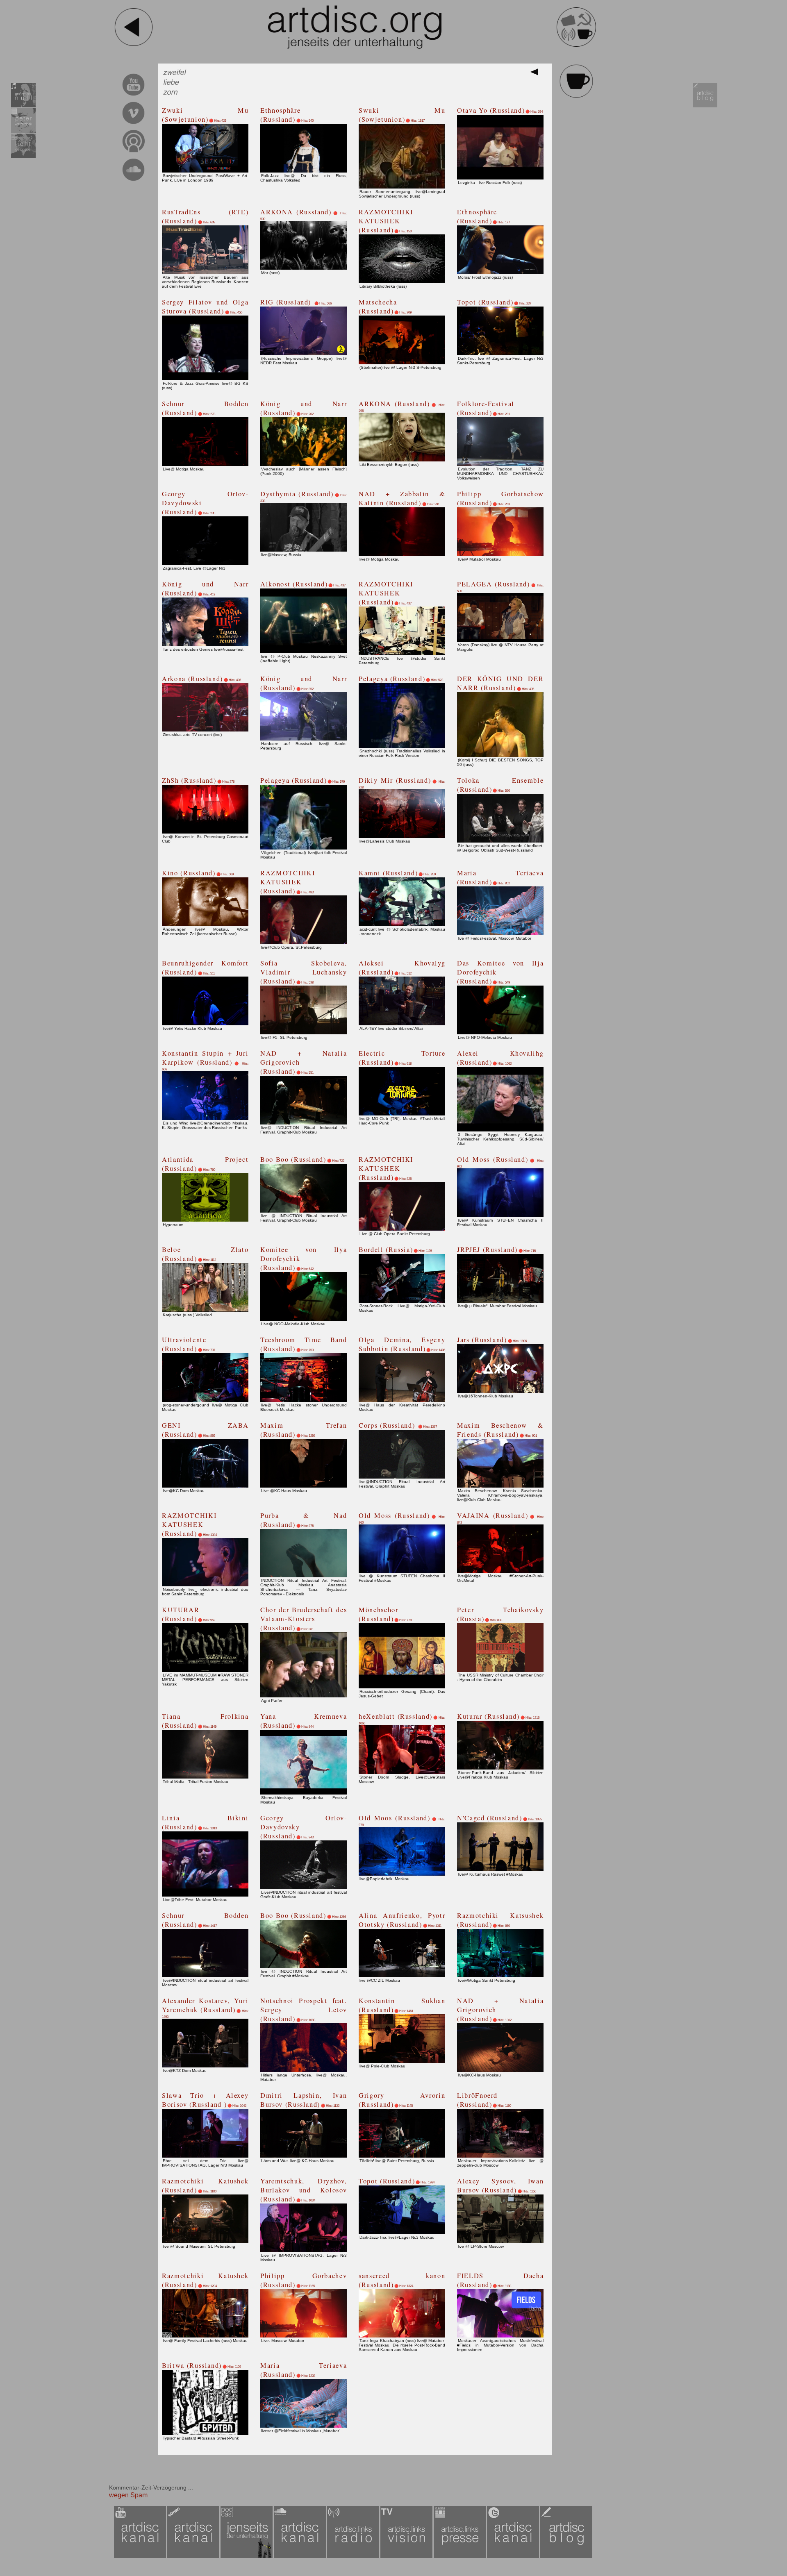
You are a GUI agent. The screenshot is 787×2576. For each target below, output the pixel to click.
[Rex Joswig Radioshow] (23, 106)
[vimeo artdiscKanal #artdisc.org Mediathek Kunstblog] (133, 125)
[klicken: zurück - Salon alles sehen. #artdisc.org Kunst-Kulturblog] (576, 97)
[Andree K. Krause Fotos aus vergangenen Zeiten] (23, 157)
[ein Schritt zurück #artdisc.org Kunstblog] (134, 45)
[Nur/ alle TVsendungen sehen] (407, 2557)
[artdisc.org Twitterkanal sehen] (514, 2557)
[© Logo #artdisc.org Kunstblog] (355, 27)
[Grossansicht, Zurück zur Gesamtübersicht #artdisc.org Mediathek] (536, 74)
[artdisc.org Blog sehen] (705, 106)
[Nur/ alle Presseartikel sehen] (460, 2557)
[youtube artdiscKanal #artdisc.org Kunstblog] (133, 97)
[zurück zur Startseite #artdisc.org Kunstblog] (576, 45)
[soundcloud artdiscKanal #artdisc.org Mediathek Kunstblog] (133, 182)
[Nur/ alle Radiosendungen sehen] (354, 2557)
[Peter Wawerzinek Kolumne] (23, 131)
